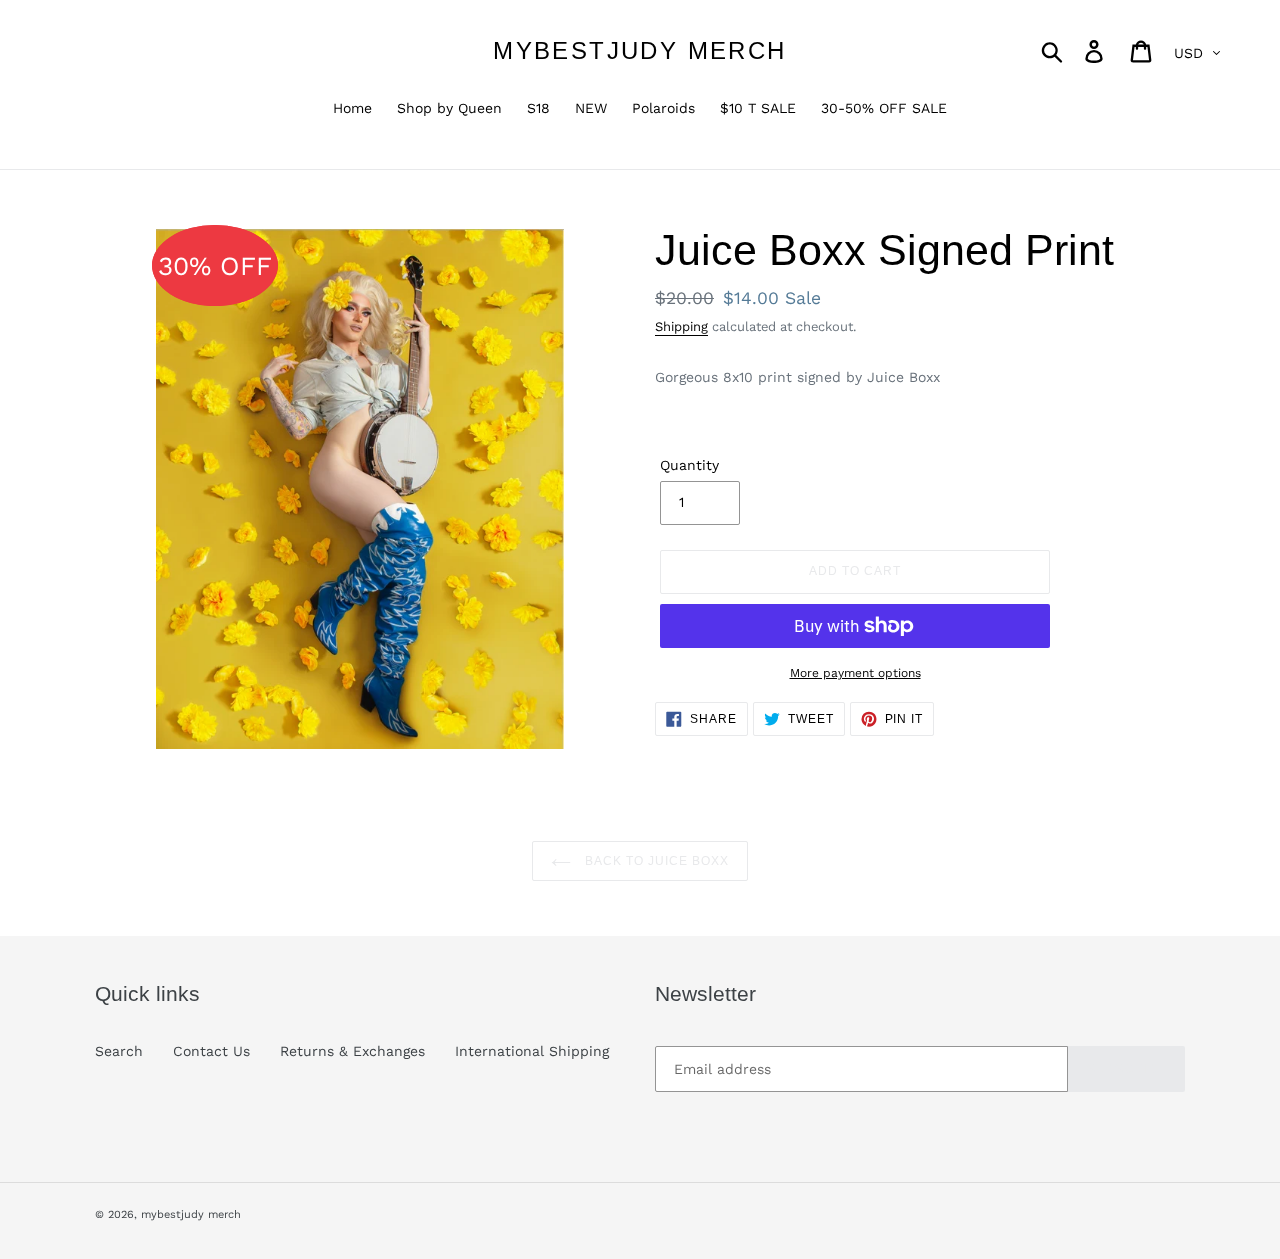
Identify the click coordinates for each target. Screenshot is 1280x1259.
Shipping (681, 326)
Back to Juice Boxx (654, 861)
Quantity (689, 465)
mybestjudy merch (639, 50)
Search (119, 1051)
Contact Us (211, 1051)
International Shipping (532, 1051)
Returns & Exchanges (352, 1051)
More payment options (855, 673)
